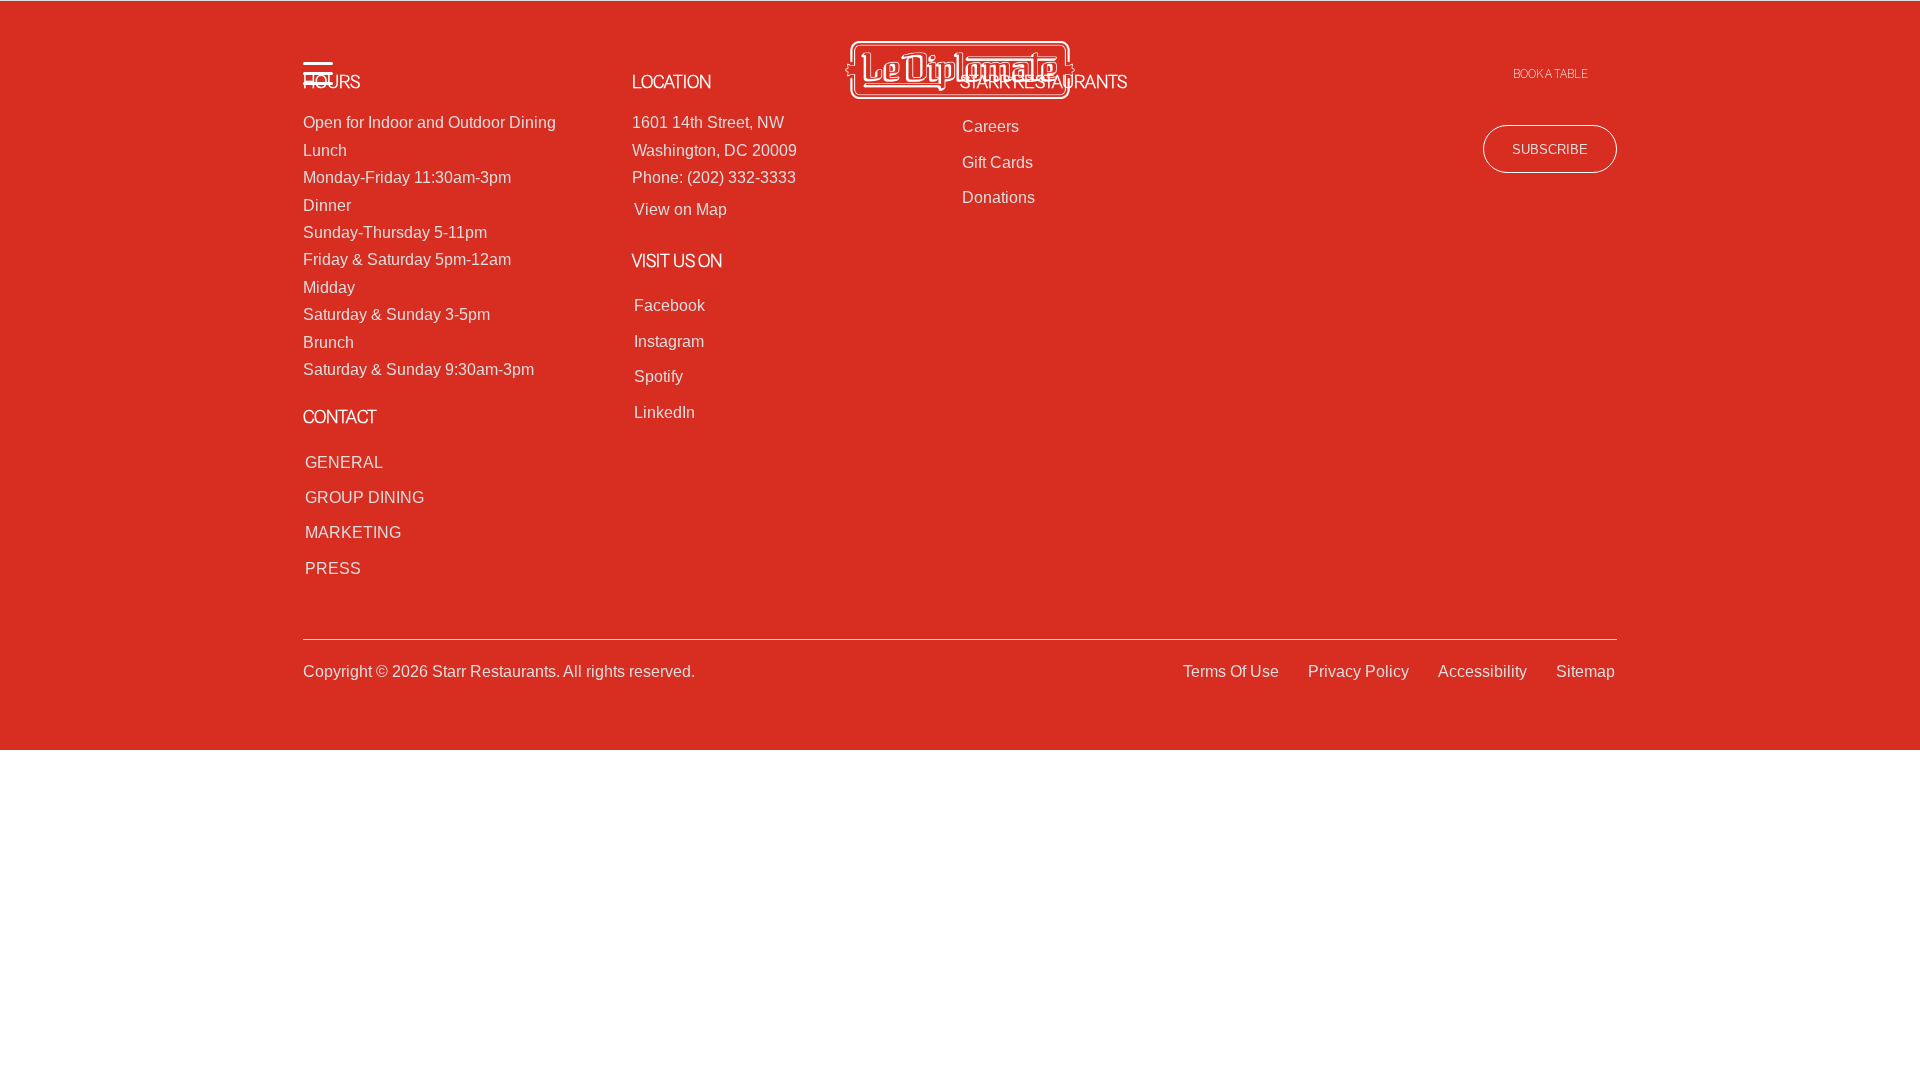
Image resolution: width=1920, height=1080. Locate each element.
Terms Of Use (1231, 671)
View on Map (680, 209)
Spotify (658, 376)
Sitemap (1585, 671)
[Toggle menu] (318, 74)
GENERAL (344, 462)
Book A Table (1550, 74)
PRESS (333, 568)
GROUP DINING (364, 497)
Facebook (669, 305)
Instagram (669, 341)
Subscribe (1550, 149)
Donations (998, 197)
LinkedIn (664, 412)
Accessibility (1482, 671)
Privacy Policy (1358, 671)
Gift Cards (997, 162)
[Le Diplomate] (960, 74)
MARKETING (353, 532)
